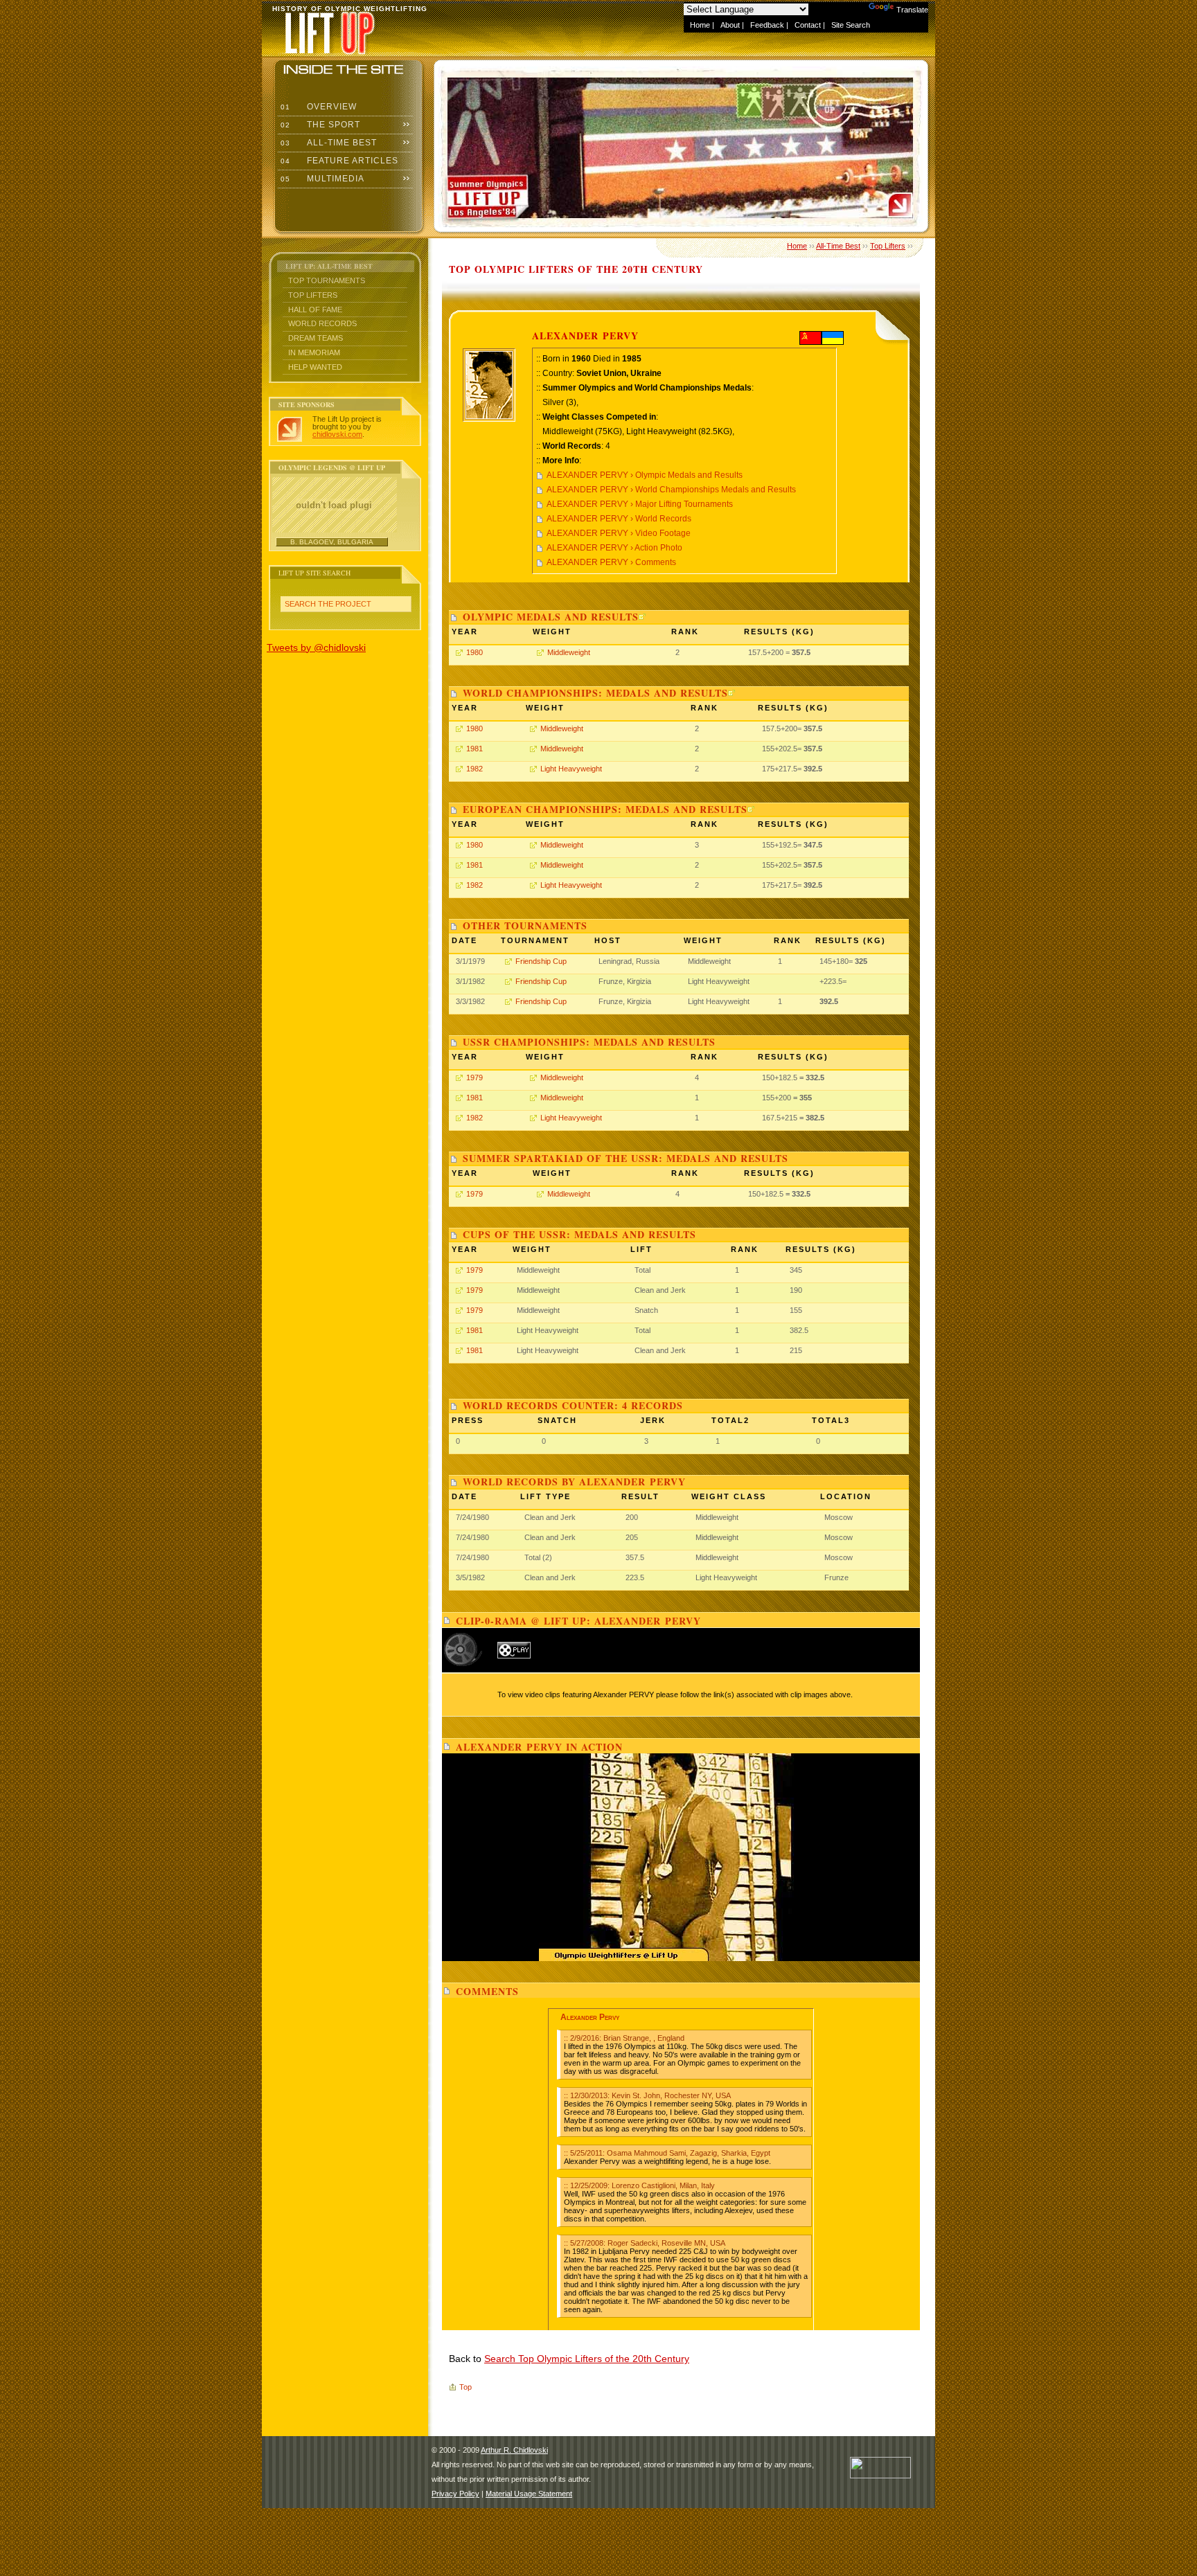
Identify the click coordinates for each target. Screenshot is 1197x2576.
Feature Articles (338, 161)
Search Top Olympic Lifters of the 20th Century (587, 2359)
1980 (475, 652)
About (730, 25)
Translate (912, 10)
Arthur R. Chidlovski (514, 2450)
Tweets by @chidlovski (316, 647)
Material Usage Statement (529, 2494)
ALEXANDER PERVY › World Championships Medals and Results (671, 490)
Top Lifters (313, 295)
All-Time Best (327, 143)
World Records (322, 323)
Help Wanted (315, 367)
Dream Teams (316, 338)
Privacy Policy (455, 2494)
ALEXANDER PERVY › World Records (619, 519)
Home (700, 25)
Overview (317, 107)
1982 (475, 769)
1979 (475, 1077)
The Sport (319, 125)
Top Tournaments (327, 280)
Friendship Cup (541, 961)
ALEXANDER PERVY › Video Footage (619, 533)
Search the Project (328, 604)
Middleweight (569, 652)
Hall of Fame (315, 310)
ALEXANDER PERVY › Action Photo (614, 548)
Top (465, 2387)
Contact (808, 25)
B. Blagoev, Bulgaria (332, 542)
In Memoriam (314, 352)
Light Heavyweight (571, 769)
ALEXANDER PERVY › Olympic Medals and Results (645, 475)
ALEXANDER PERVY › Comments (611, 562)
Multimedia (321, 179)
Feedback (767, 25)
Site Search (851, 25)
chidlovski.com (337, 434)
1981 (475, 749)
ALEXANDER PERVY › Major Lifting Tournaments (640, 504)
